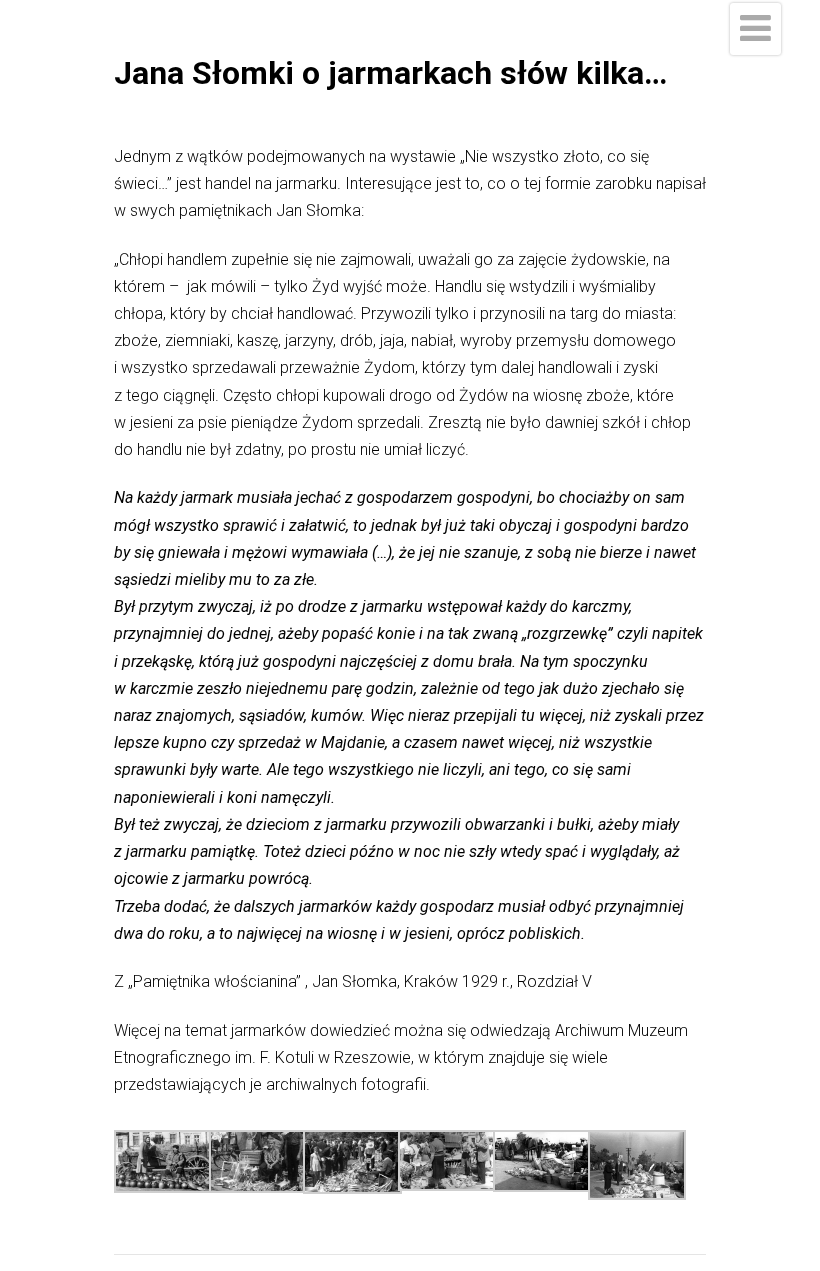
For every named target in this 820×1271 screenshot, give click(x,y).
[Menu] (755, 29)
